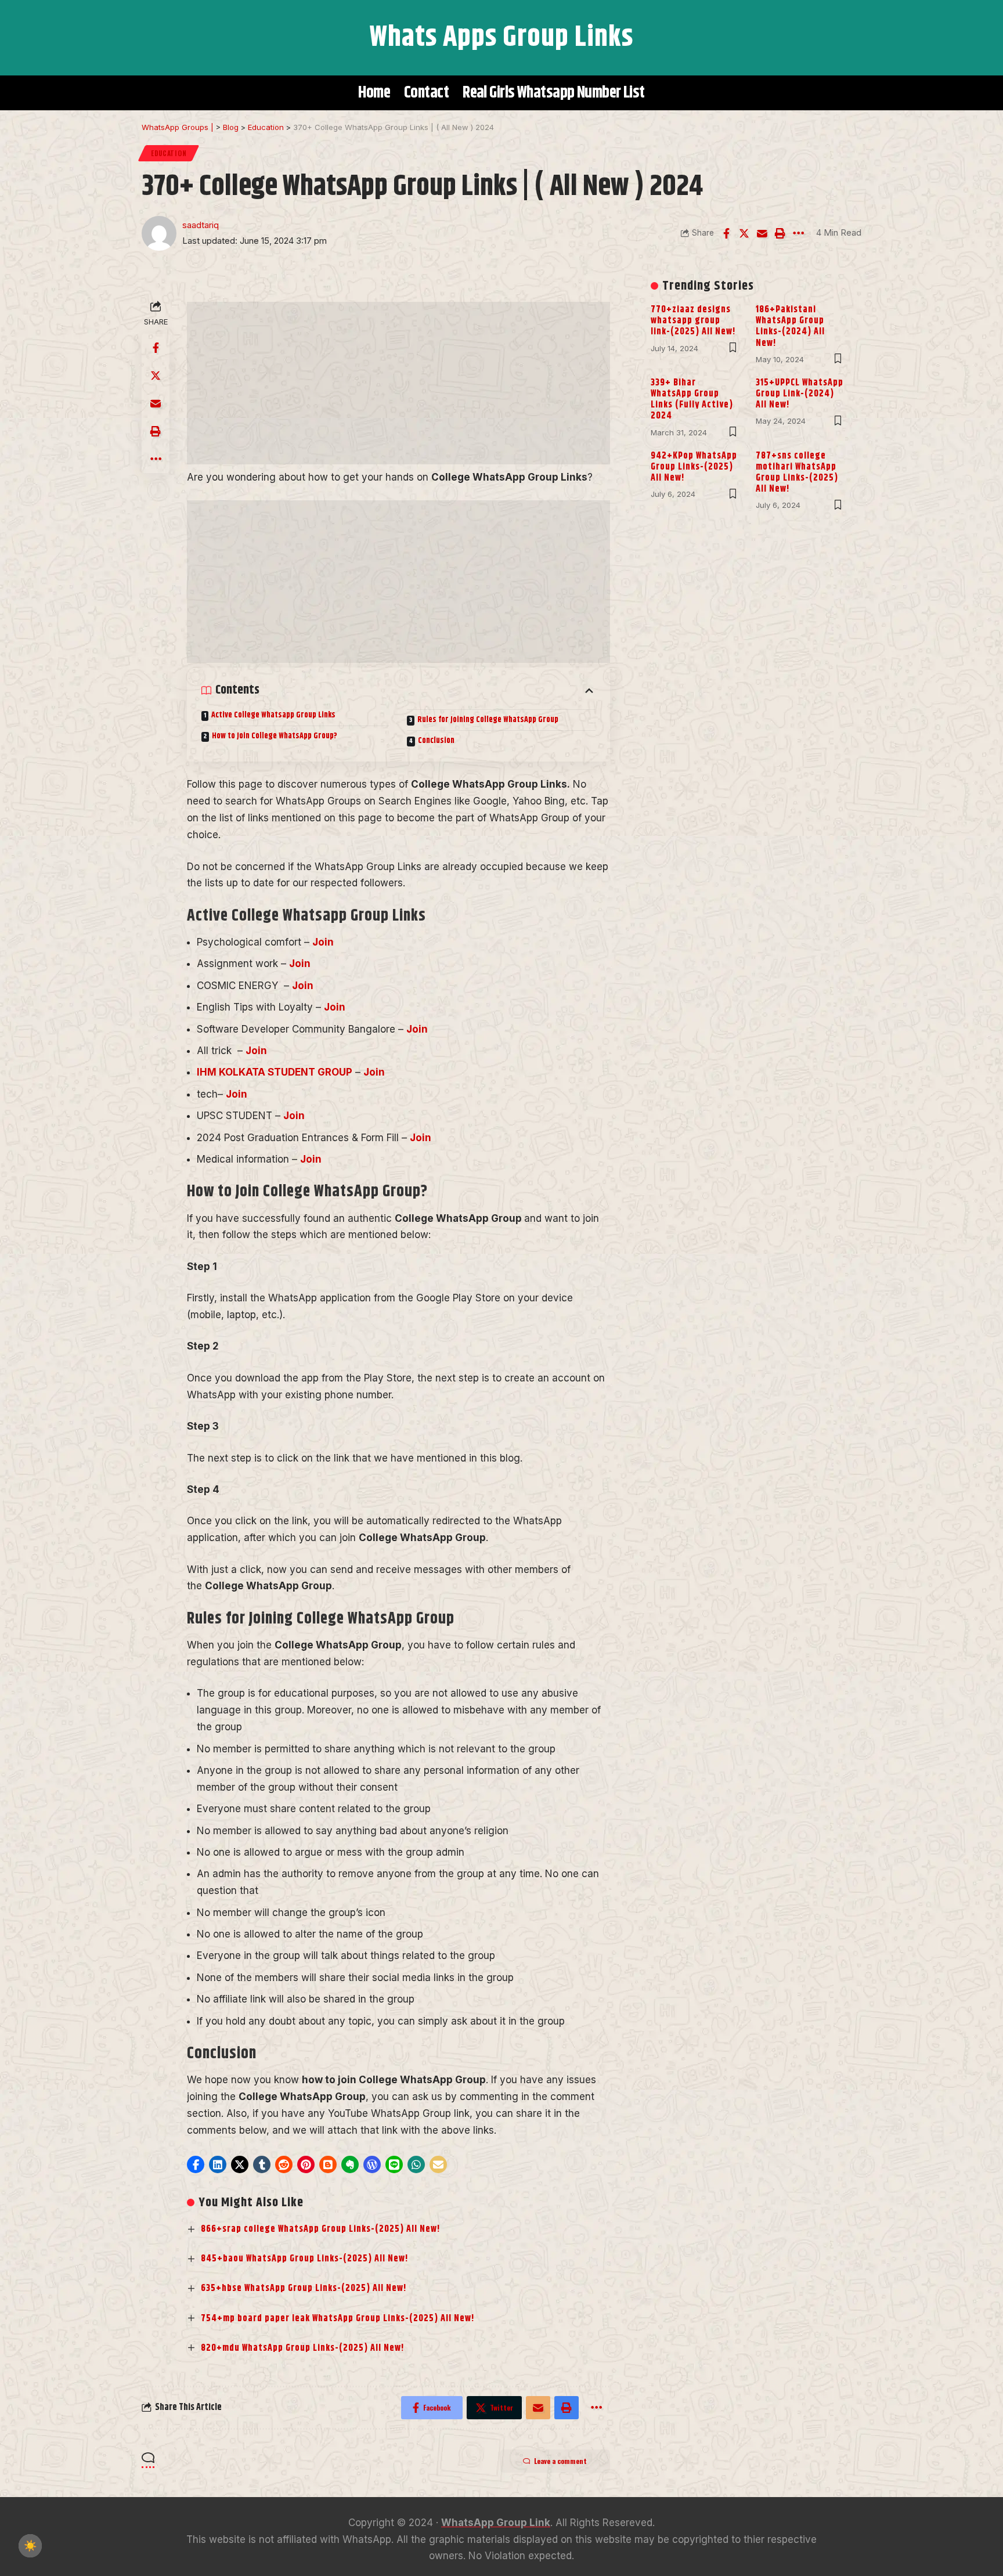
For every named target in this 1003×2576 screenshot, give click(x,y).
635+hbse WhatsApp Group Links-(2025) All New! (304, 2288)
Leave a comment (560, 2461)
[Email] (762, 233)
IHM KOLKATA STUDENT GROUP (275, 1072)
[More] (798, 233)
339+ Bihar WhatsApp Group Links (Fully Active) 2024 (692, 400)
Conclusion (436, 741)
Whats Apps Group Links (501, 37)
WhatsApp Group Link (496, 2523)
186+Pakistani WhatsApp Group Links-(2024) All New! (790, 326)
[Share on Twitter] (744, 233)
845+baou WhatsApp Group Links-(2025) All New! (305, 2259)
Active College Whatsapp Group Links (273, 715)
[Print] (780, 233)
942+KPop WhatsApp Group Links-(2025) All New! (694, 467)
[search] (156, 38)
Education (169, 153)
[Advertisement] (398, 383)
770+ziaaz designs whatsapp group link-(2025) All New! (693, 321)
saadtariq (201, 225)
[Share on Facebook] (726, 233)
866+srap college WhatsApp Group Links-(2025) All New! (321, 2229)
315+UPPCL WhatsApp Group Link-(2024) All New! (800, 394)
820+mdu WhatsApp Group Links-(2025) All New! (303, 2348)
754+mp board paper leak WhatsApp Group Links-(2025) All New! (338, 2319)
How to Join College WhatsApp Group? (275, 736)
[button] (196, 2164)
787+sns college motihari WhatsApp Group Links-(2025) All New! (797, 473)
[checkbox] (30, 2546)
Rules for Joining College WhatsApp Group (488, 720)
